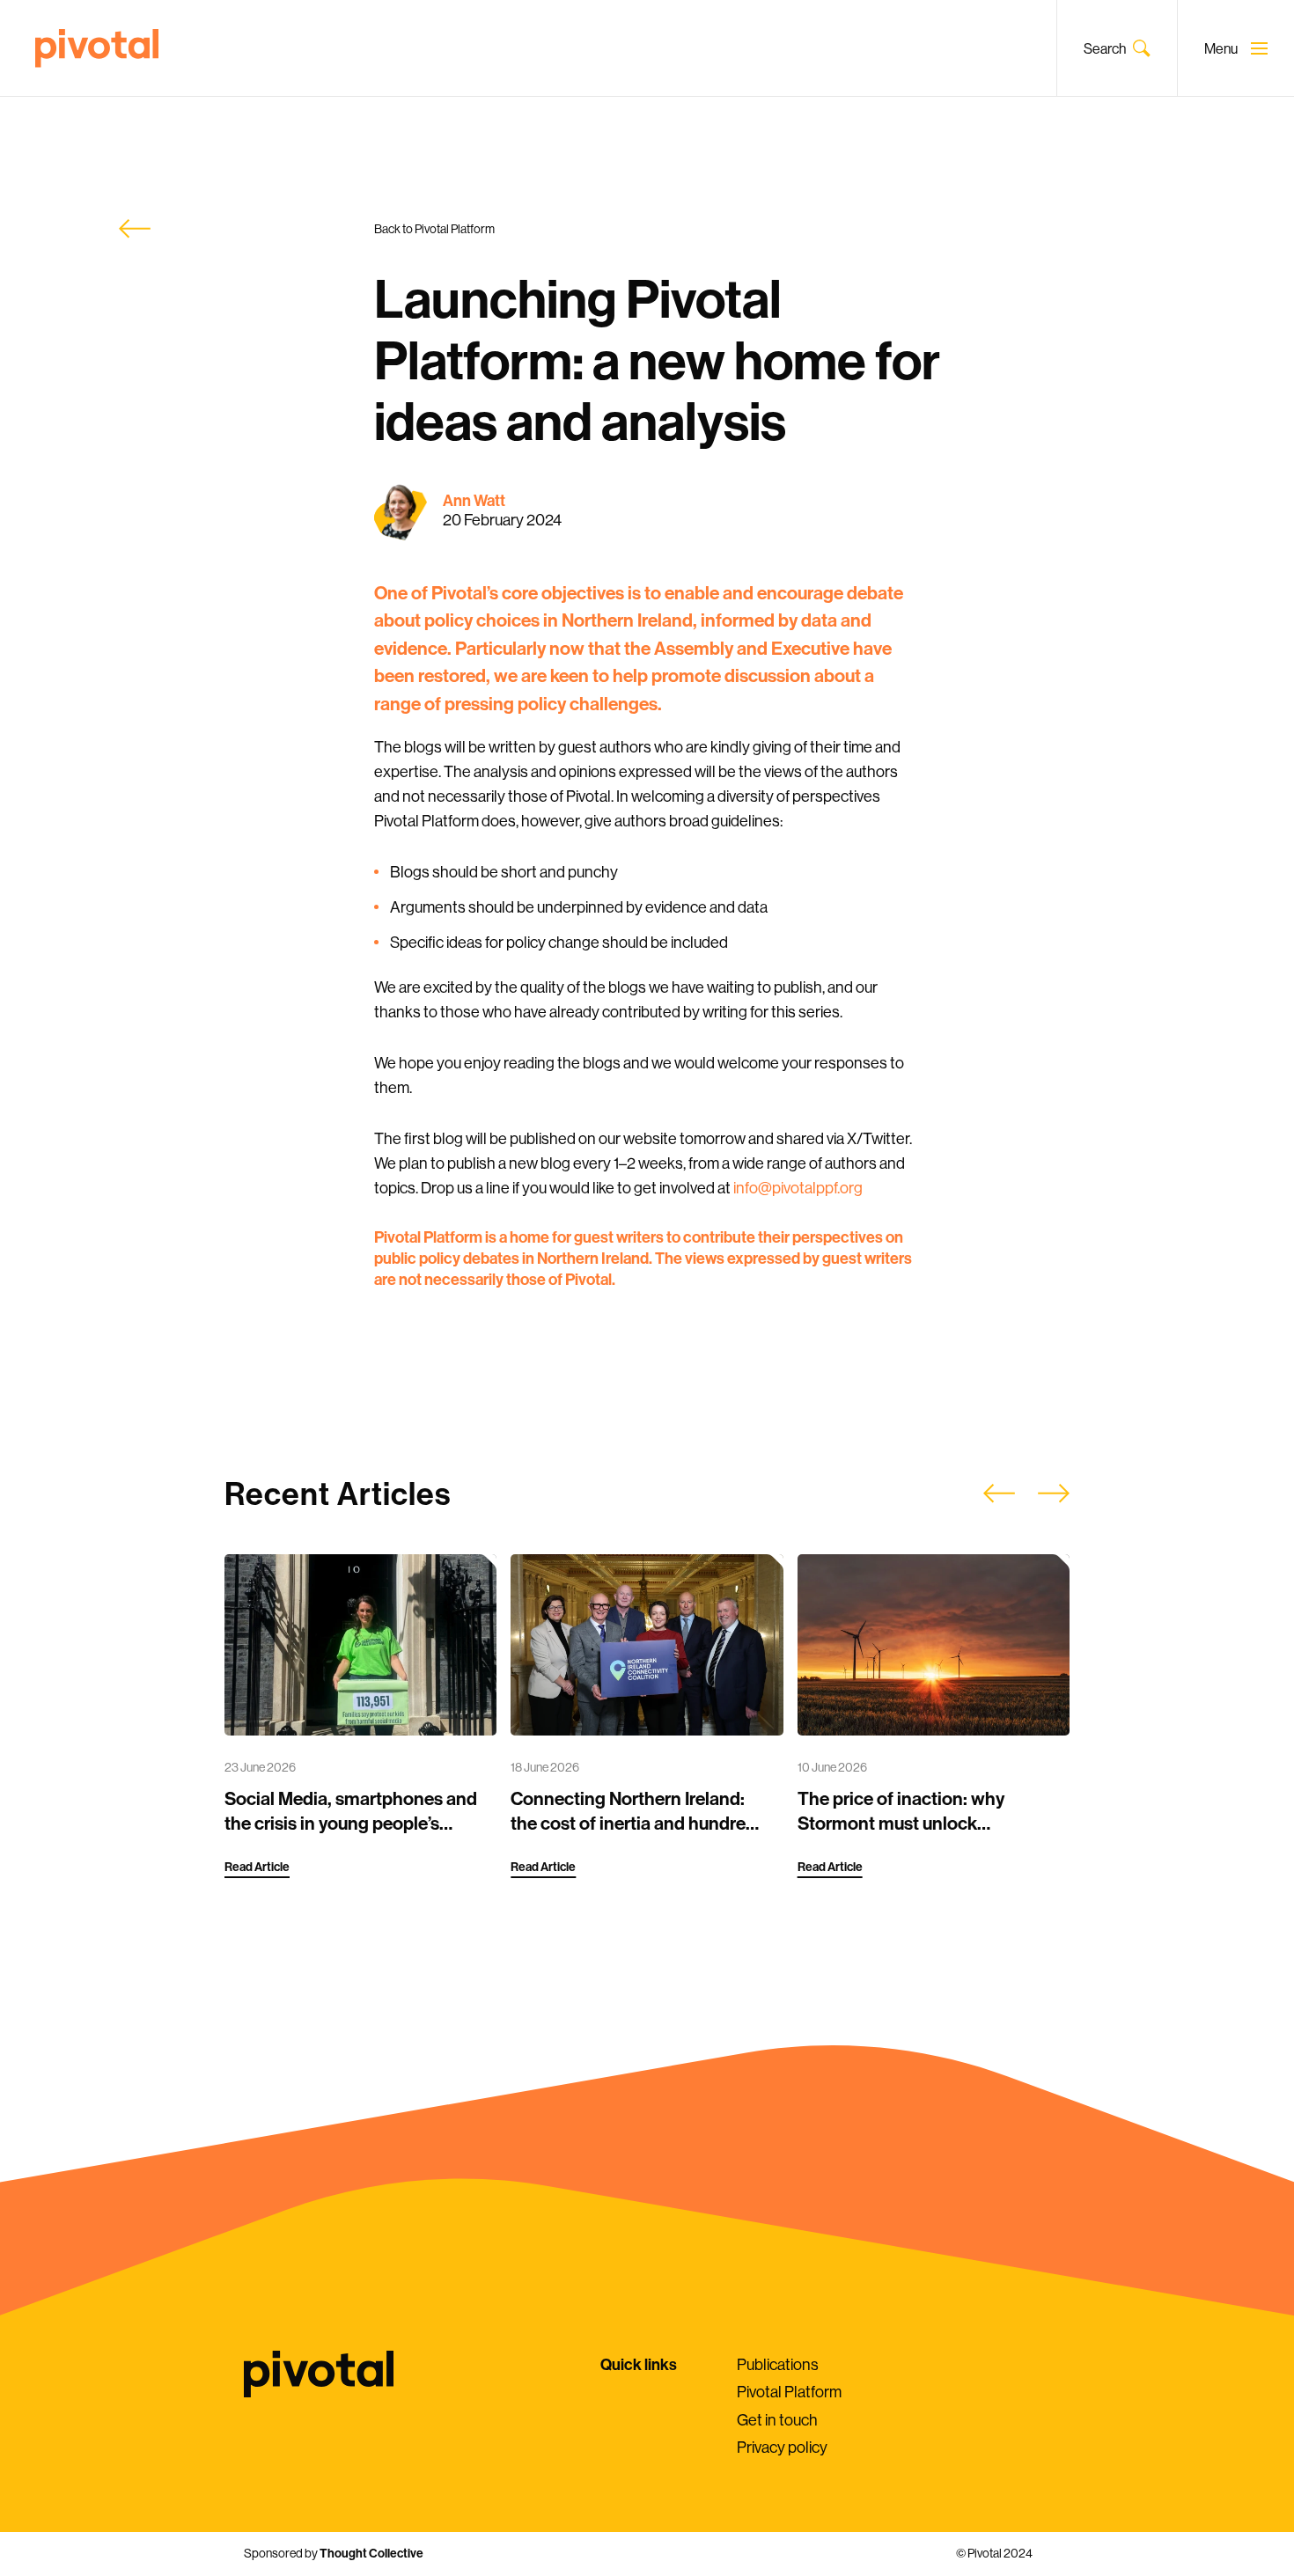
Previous (999, 1493)
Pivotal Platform (789, 2392)
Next (1054, 1493)
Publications (778, 2364)
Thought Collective (371, 2553)
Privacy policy (782, 2447)
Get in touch (777, 2420)
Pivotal (97, 48)
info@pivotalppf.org (798, 1188)
